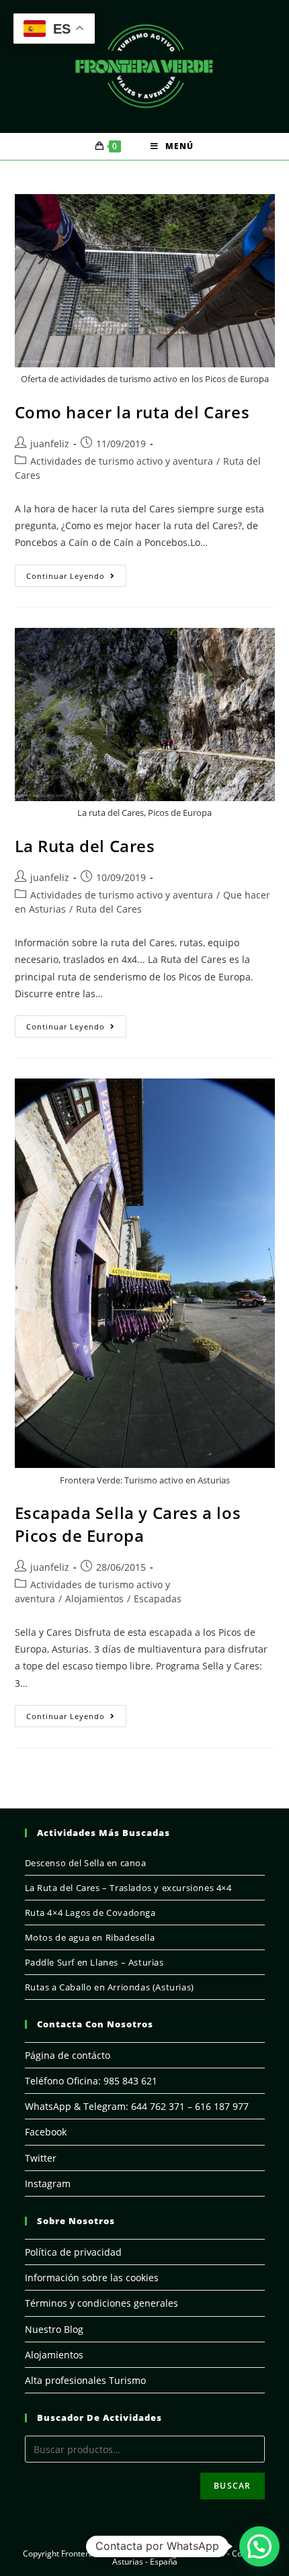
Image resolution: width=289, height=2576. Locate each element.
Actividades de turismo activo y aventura (122, 461)
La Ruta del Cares (85, 846)
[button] (259, 2546)
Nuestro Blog (54, 2329)
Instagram (48, 2183)
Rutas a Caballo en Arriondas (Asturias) (110, 1987)
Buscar (232, 2486)
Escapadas (158, 1599)
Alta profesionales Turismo (85, 2380)
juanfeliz (50, 444)
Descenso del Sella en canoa (86, 1863)
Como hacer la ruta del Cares (132, 412)
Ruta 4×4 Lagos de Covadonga (90, 1913)
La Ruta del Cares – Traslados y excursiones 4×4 (128, 1888)
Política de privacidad (73, 2252)
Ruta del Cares (109, 909)
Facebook (46, 2132)
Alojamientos (94, 1599)
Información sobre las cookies (92, 2278)
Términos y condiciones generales (101, 2303)
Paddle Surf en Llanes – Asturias (94, 1962)
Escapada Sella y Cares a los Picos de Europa (128, 1524)
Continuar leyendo (76, 578)
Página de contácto (68, 2055)
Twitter (41, 2158)
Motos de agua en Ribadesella (90, 1937)
